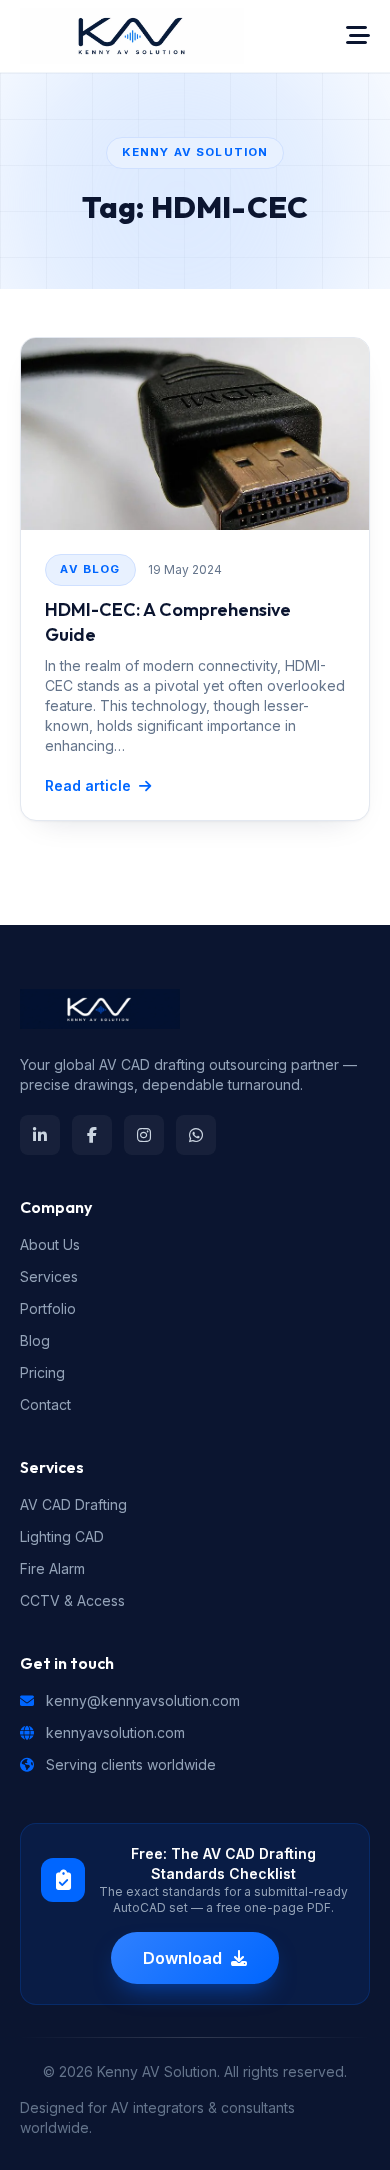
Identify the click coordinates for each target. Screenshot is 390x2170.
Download (182, 1958)
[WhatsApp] (196, 1135)
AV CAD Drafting (73, 1504)
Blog (35, 1340)
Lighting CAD (62, 1536)
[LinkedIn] (40, 1135)
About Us (50, 1244)
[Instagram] (144, 1135)
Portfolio (48, 1308)
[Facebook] (92, 1135)
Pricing (42, 1372)
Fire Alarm (52, 1568)
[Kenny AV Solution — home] (132, 36)
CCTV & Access (72, 1600)
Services (49, 1276)
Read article (88, 785)
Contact (45, 1404)
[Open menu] (358, 36)
